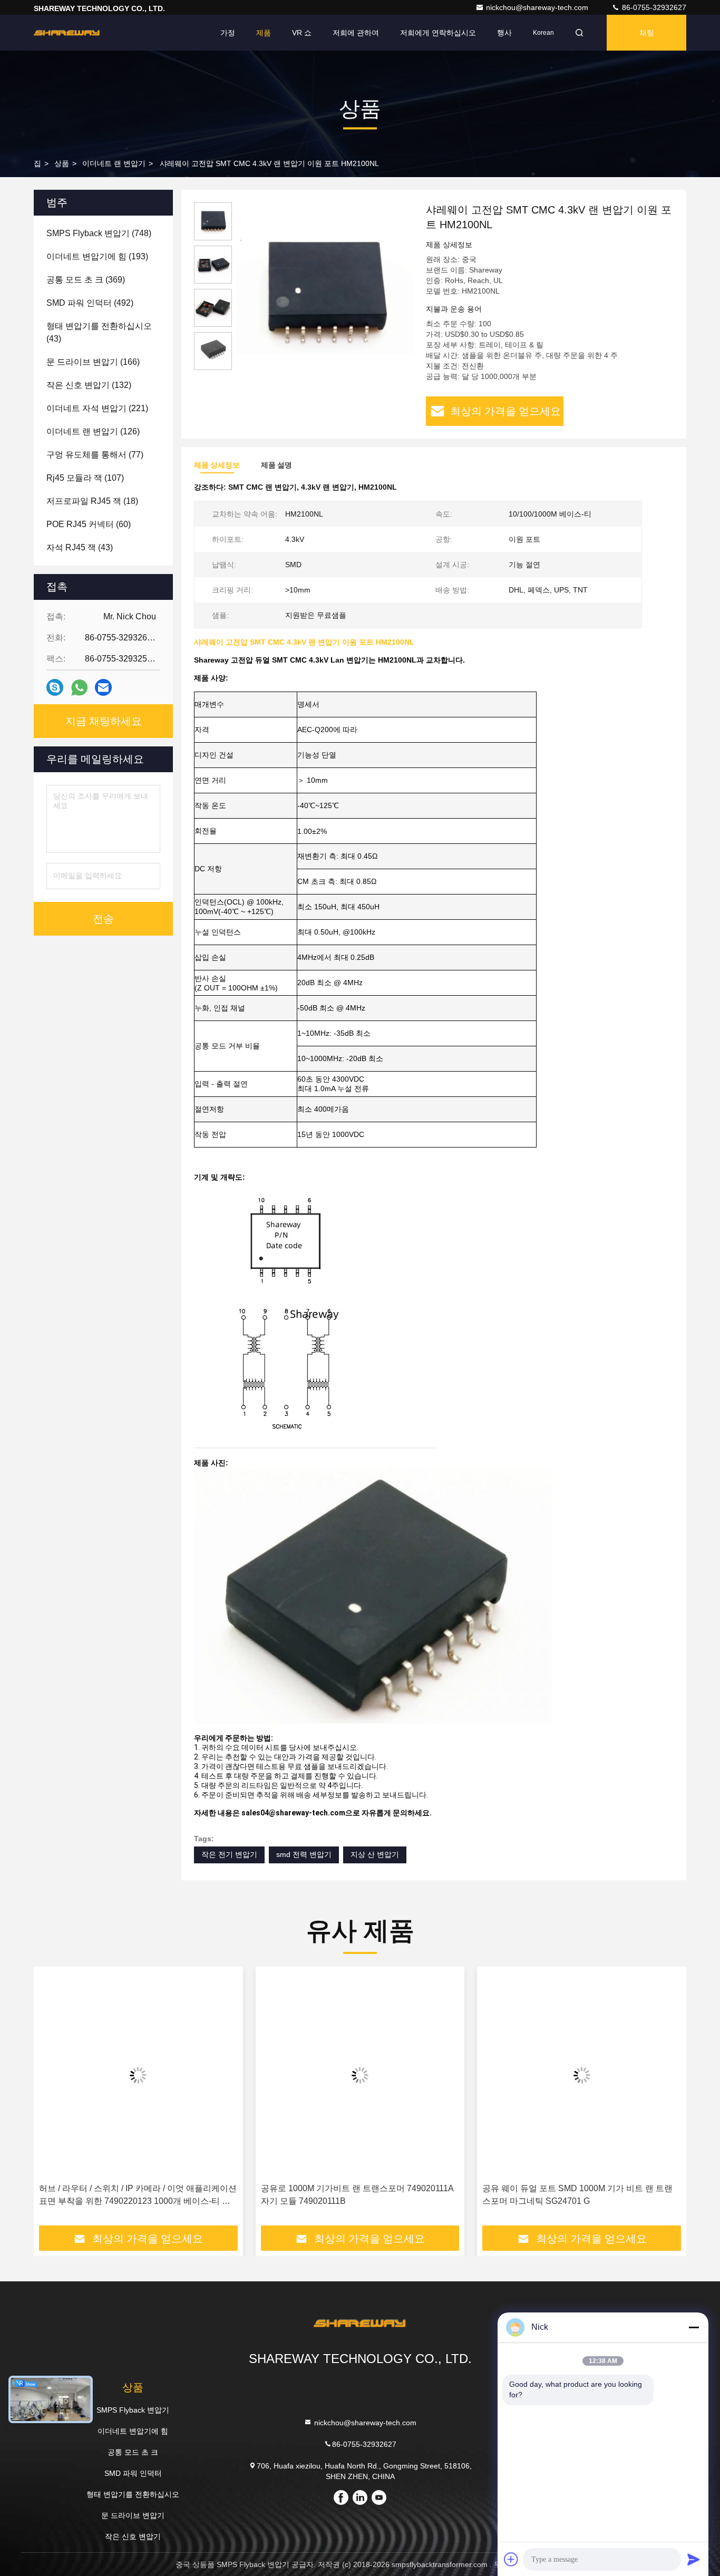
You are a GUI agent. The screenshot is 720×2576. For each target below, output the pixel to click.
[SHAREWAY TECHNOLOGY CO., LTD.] (67, 33)
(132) (89, 385)
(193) (97, 256)
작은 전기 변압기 (229, 1854)
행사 (504, 33)
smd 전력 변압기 (304, 1854)
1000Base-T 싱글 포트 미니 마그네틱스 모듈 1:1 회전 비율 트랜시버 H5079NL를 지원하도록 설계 (578, 2195)
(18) (92, 501)
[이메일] (103, 687)
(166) (93, 362)
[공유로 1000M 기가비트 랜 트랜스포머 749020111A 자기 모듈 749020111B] (138, 2075)
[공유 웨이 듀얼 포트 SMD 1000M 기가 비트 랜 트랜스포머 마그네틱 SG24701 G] (360, 2075)
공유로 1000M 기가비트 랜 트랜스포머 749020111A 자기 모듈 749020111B (135, 2195)
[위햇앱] (79, 688)
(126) (93, 431)
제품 (264, 33)
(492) (90, 303)
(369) (86, 280)
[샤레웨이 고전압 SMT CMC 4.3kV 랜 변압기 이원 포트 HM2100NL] (325, 291)
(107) (85, 478)
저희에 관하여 (356, 33)
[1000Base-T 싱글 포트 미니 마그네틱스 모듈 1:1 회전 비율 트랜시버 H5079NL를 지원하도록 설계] (582, 2075)
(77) (95, 455)
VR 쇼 (302, 33)
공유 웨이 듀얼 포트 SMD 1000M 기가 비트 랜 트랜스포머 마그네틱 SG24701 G (356, 2195)
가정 (228, 33)
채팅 (647, 33)
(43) (99, 332)
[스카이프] (55, 687)
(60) (89, 524)
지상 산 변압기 (375, 1854)
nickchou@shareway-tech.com (538, 7)
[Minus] (694, 2327)
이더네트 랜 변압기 (114, 163)
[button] (53, 2100)
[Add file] (511, 2559)
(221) (97, 408)
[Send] (694, 2559)
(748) (99, 233)
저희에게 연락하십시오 (438, 33)
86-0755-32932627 (653, 7)
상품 (62, 163)
